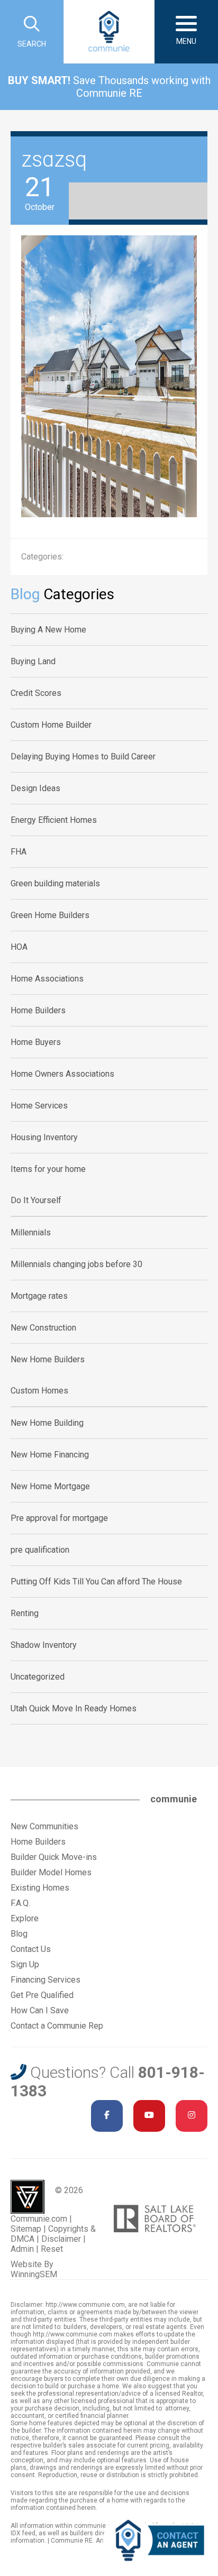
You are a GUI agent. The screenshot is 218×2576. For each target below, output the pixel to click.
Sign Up (25, 1964)
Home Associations (47, 979)
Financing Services (46, 1980)
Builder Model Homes (51, 1872)
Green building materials (55, 883)
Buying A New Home (48, 630)
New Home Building (47, 1423)
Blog (19, 1934)
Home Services (39, 1106)
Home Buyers (36, 1042)
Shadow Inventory (44, 1645)
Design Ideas (35, 788)
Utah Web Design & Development (28, 2197)
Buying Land (33, 661)
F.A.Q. (20, 1903)
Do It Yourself (36, 1200)
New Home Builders (48, 1359)
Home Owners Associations (62, 1074)
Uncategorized (38, 1677)
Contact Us (31, 1949)
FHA (19, 852)
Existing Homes (40, 1888)
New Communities (44, 1826)
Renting (25, 1613)
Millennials (31, 1232)
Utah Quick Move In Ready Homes (74, 1708)
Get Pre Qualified (42, 1995)
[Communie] (109, 32)
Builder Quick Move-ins (54, 1857)
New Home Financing (50, 1455)
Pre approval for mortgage (59, 1518)
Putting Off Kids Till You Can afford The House (96, 1582)
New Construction (43, 1328)
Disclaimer (61, 2239)
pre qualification (40, 1550)
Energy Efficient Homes (54, 820)
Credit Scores (36, 693)
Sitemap (26, 2229)
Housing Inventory (44, 1137)
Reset (52, 2249)
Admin (22, 2249)
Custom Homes (39, 1391)
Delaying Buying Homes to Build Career (83, 757)
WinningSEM (34, 2274)
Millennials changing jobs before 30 (76, 1264)
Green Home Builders (50, 915)
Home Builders (38, 1010)
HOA (19, 947)
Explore (25, 1918)
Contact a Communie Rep (57, 2026)
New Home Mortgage (50, 1486)
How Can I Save (40, 2010)
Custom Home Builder (51, 725)
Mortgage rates (39, 1296)
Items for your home (48, 1169)
